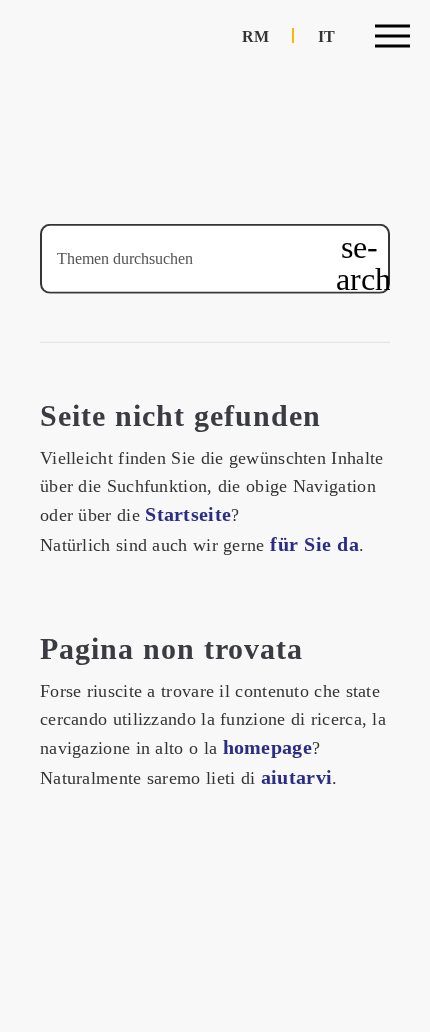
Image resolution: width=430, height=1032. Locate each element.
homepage (267, 747)
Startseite (188, 514)
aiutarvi (296, 777)
